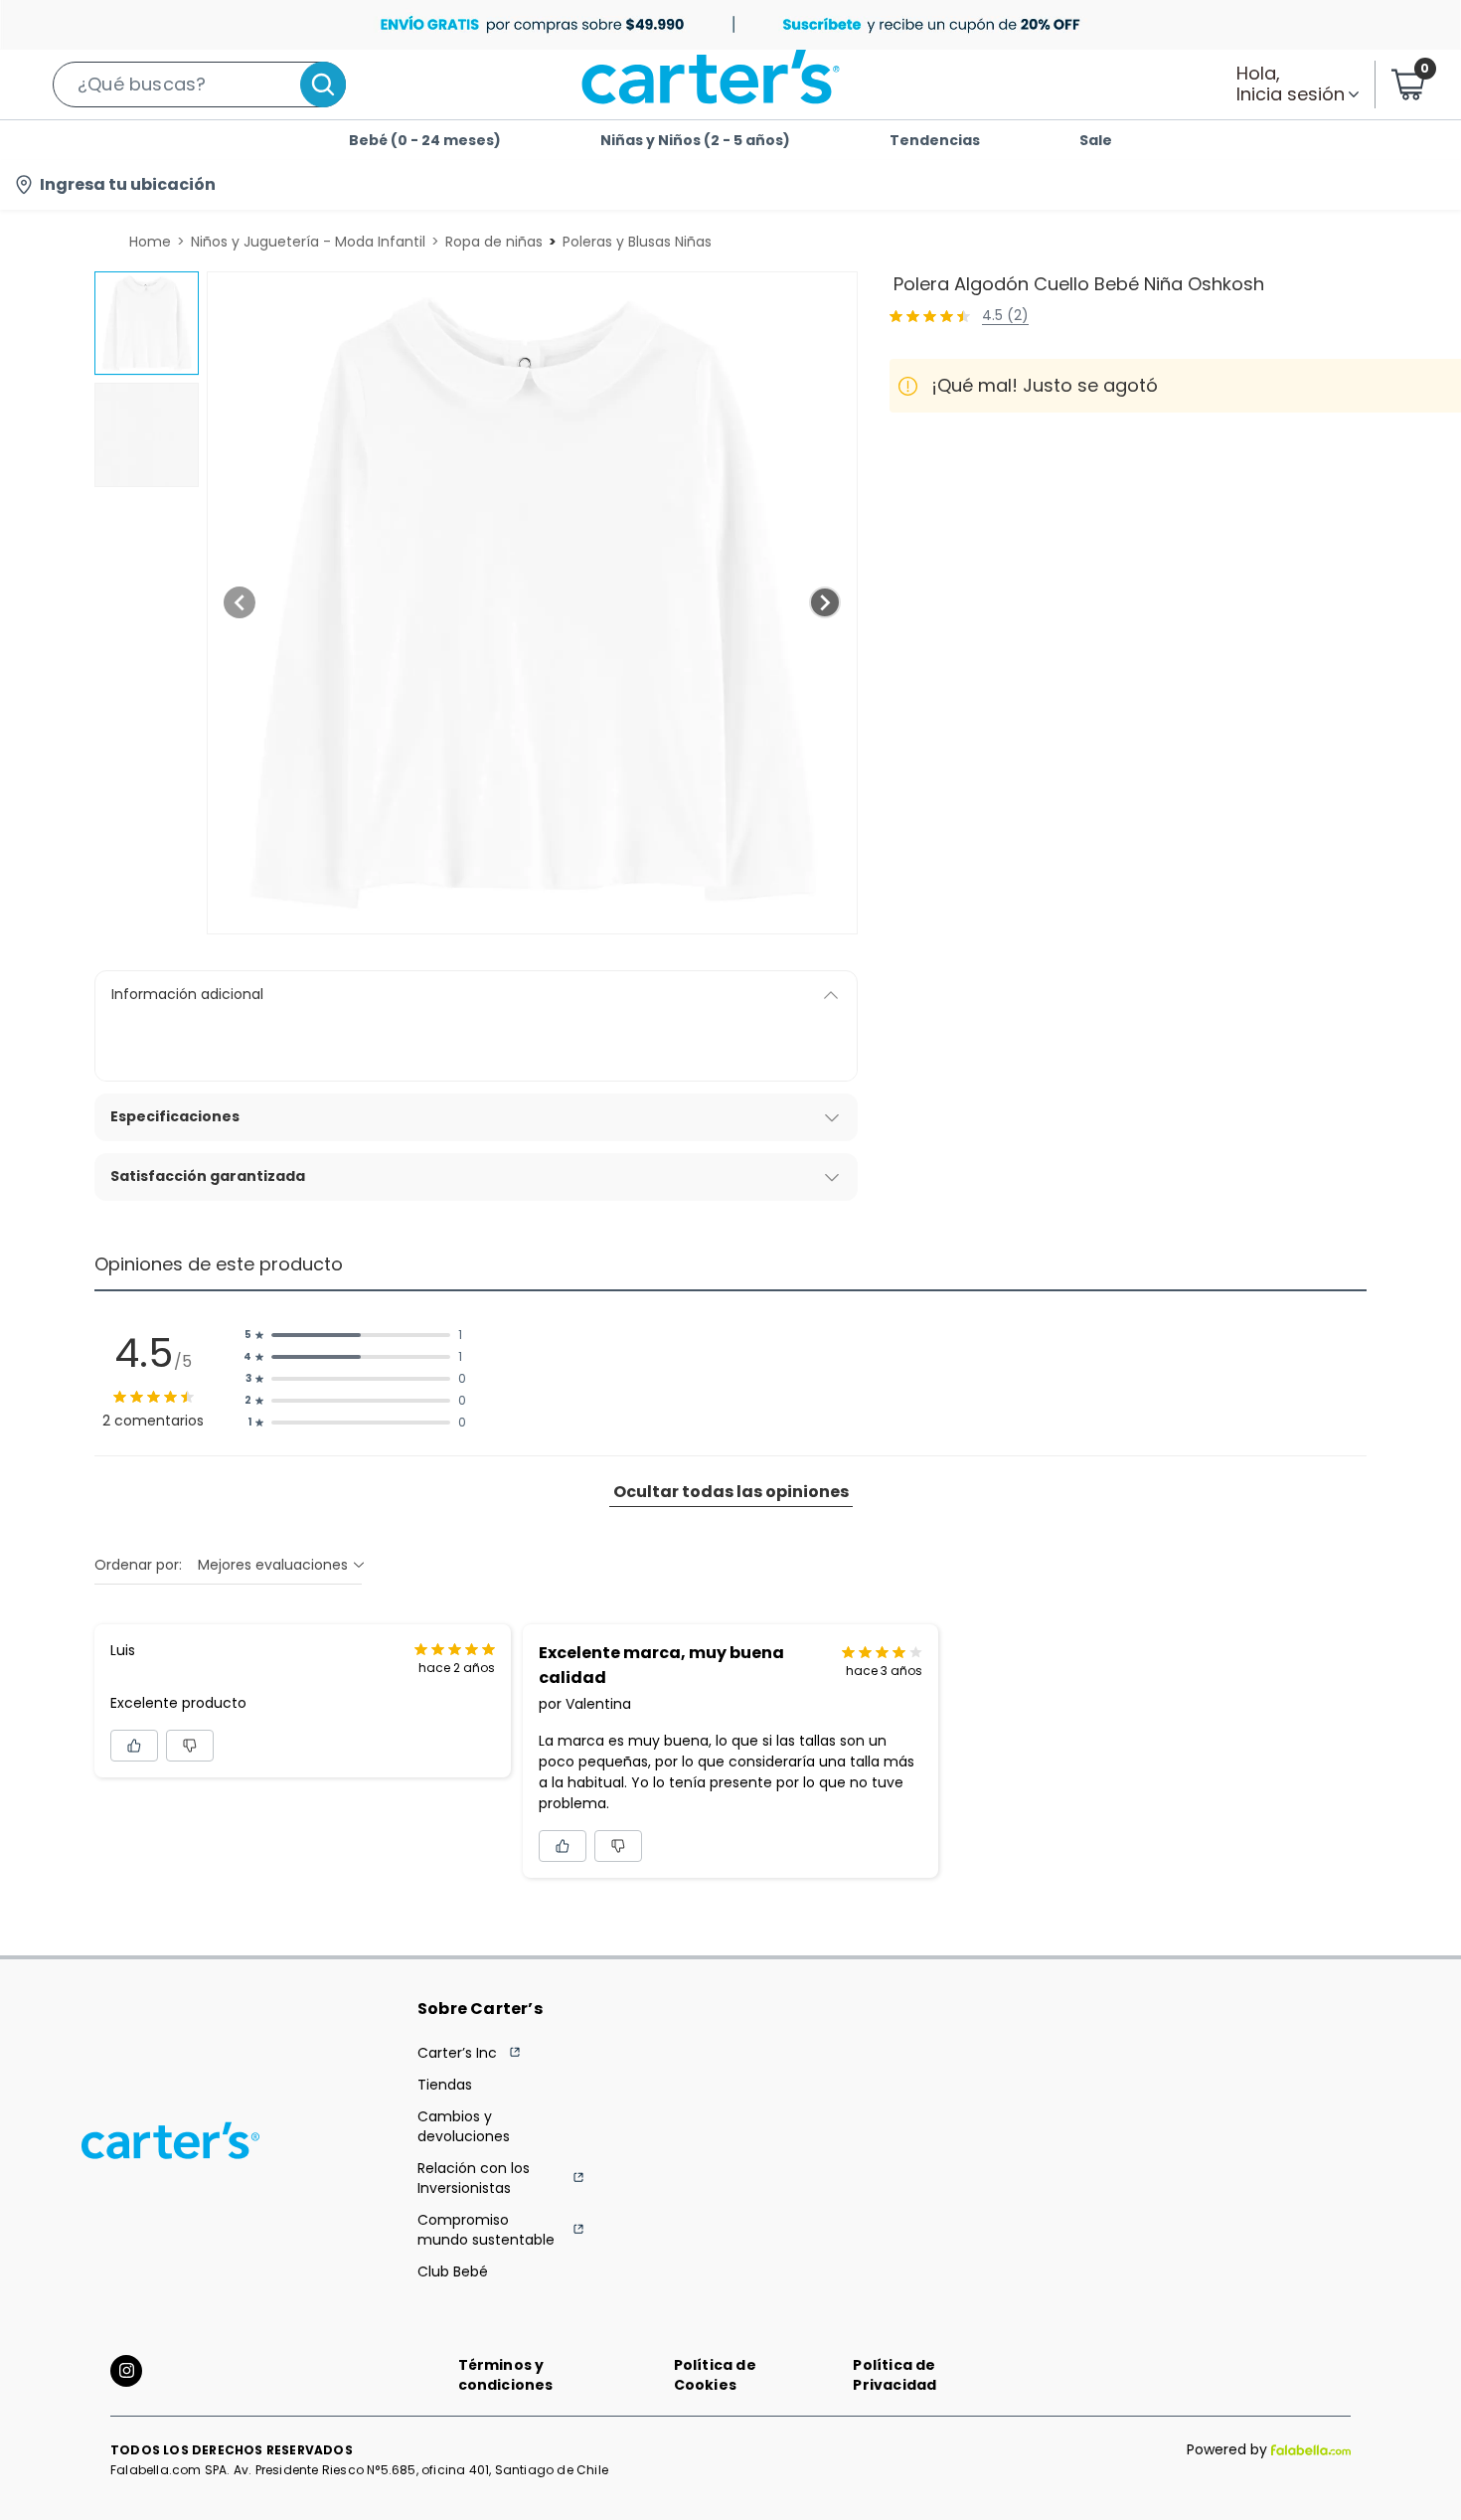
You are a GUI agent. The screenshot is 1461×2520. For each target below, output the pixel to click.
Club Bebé (453, 2271)
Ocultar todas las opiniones (731, 1492)
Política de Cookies (715, 2375)
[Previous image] (240, 602)
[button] (199, 84)
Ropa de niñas (494, 242)
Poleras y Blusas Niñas (637, 242)
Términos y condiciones (506, 2375)
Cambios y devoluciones (464, 2126)
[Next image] (825, 602)
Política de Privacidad (894, 2375)
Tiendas (445, 2085)
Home (150, 242)
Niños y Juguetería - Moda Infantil (308, 242)
